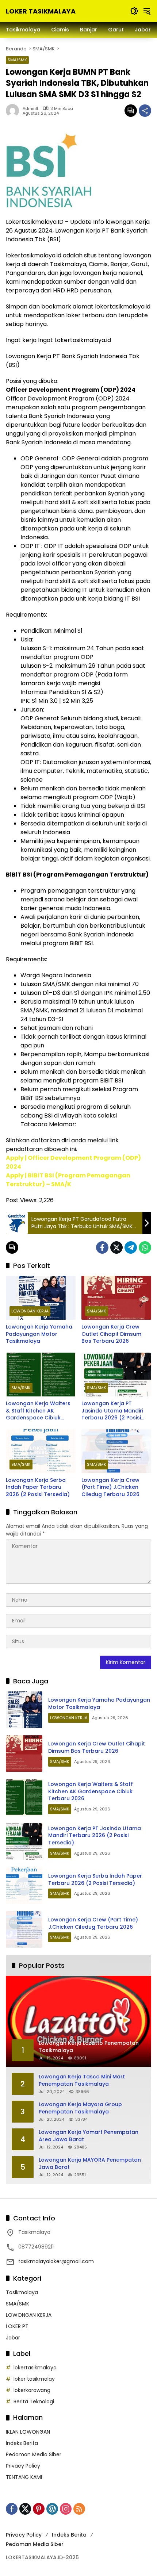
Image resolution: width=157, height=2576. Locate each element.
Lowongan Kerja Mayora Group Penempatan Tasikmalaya (80, 2108)
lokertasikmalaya (35, 2368)
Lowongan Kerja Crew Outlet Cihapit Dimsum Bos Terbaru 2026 (111, 1334)
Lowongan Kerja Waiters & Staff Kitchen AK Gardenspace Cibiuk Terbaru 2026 (38, 1411)
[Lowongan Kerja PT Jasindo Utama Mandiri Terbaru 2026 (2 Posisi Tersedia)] (116, 1375)
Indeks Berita (22, 2443)
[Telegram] (131, 1247)
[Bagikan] (145, 111)
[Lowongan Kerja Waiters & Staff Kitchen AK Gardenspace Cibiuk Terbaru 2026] (41, 1375)
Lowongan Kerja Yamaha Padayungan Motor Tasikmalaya (39, 1334)
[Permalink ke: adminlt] (14, 111)
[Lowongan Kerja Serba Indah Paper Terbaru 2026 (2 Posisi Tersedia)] (41, 1451)
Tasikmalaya (22, 2292)
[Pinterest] (39, 2509)
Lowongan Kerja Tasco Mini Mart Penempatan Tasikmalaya (82, 2080)
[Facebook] (102, 1247)
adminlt (30, 109)
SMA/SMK (17, 60)
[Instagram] (66, 2509)
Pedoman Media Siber (34, 2454)
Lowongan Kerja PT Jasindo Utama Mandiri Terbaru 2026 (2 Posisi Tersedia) (112, 1411)
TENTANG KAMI (24, 2477)
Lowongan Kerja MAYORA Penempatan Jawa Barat (90, 2164)
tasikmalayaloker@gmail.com (56, 2261)
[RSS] (79, 2509)
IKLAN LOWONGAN (28, 2432)
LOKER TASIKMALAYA (41, 11)
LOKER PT (17, 2326)
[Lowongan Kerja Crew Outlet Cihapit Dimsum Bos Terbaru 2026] (116, 1298)
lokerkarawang (32, 2390)
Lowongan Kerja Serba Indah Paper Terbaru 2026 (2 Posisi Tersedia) (38, 1487)
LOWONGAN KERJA (30, 1311)
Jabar (13, 2338)
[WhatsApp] (145, 1247)
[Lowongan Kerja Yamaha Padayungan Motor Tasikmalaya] (41, 1298)
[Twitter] (116, 1247)
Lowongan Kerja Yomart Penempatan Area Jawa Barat (89, 2136)
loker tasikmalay (34, 2379)
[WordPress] (52, 2509)
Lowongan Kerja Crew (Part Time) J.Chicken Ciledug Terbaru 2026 (110, 1487)
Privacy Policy (23, 2466)
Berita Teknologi (34, 2401)
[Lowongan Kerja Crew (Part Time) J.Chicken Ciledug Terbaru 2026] (116, 1451)
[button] (134, 11)
